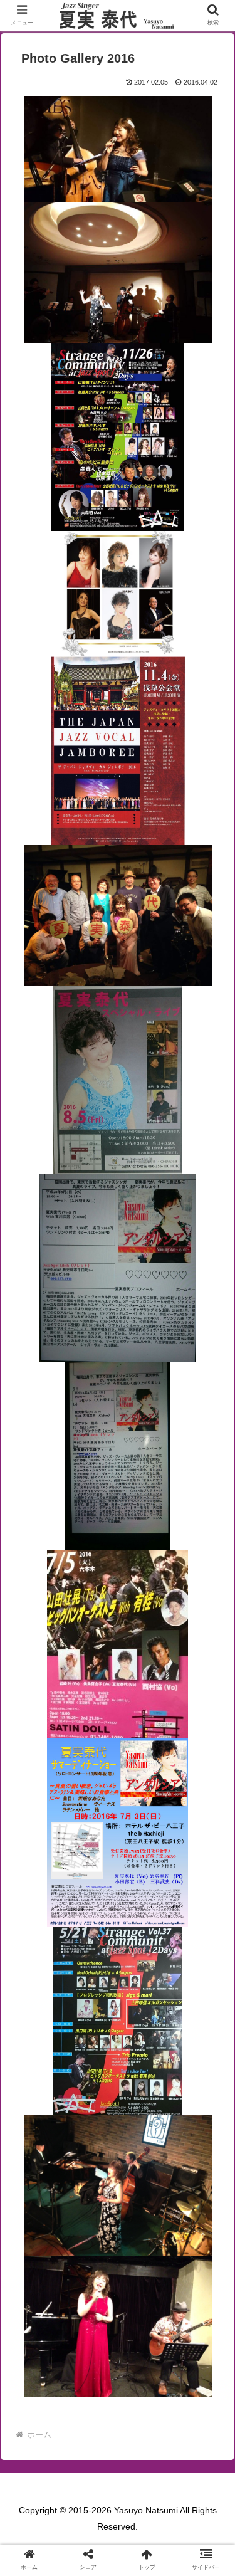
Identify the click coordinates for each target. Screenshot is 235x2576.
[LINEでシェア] (38, 2075)
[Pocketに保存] (197, 2042)
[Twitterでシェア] (38, 2042)
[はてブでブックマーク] (144, 2042)
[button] (210, 1986)
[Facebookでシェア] (91, 2042)
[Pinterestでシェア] (91, 2075)
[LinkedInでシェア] (144, 2075)
